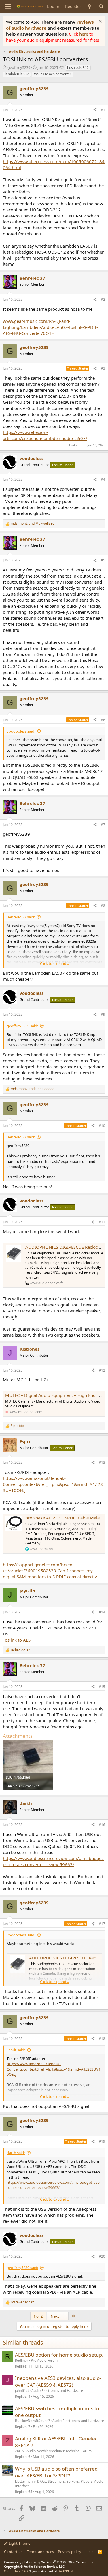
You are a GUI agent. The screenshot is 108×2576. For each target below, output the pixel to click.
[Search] (101, 6)
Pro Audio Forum (44, 2360)
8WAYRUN (65, 2571)
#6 (103, 720)
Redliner (22, 2360)
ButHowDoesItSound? (32, 2421)
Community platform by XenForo (50, 2562)
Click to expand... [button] (54, 963)
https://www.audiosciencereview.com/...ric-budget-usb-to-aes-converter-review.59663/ (54, 1861)
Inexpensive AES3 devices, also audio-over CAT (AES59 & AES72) (58, 2381)
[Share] (95, 110)
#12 (102, 1370)
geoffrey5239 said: (22, 1026)
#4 (103, 479)
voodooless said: (21, 731)
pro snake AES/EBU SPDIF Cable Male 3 (64, 1518)
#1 (103, 110)
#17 (102, 1924)
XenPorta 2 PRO (16, 2571)
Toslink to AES (17, 1640)
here (84, 34)
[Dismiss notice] (100, 22)
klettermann (25, 2481)
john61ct (22, 2391)
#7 (103, 825)
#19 (102, 2141)
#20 (102, 2256)
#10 (102, 1126)
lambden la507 (17, 74)
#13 (102, 1462)
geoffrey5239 (19, 67)
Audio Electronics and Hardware (57, 2391)
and (33, 524)
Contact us (13, 2552)
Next (55, 2316)
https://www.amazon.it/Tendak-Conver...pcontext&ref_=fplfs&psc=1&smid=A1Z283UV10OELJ (53, 1484)
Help (90, 2552)
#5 (103, 560)
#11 (102, 1222)
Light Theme (19, 2543)
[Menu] (8, 7)
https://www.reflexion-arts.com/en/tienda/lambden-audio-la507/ (45, 435)
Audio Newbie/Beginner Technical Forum (59, 2451)
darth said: (16, 2153)
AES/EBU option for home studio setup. (59, 2355)
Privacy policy (70, 2552)
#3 (103, 368)
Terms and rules (40, 2552)
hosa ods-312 (78, 68)
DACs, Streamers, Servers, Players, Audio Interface (59, 2484)
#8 (103, 906)
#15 (102, 1687)
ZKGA (19, 2451)
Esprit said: (16, 2050)
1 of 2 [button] (38, 2316)
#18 (102, 2039)
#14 (102, 1612)
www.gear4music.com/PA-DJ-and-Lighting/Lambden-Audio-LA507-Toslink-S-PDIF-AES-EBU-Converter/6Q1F (51, 327)
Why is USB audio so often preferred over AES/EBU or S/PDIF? (56, 2472)
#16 (102, 1825)
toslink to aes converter (52, 74)
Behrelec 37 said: (21, 917)
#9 (103, 1014)
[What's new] (90, 6)
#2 (103, 299)
